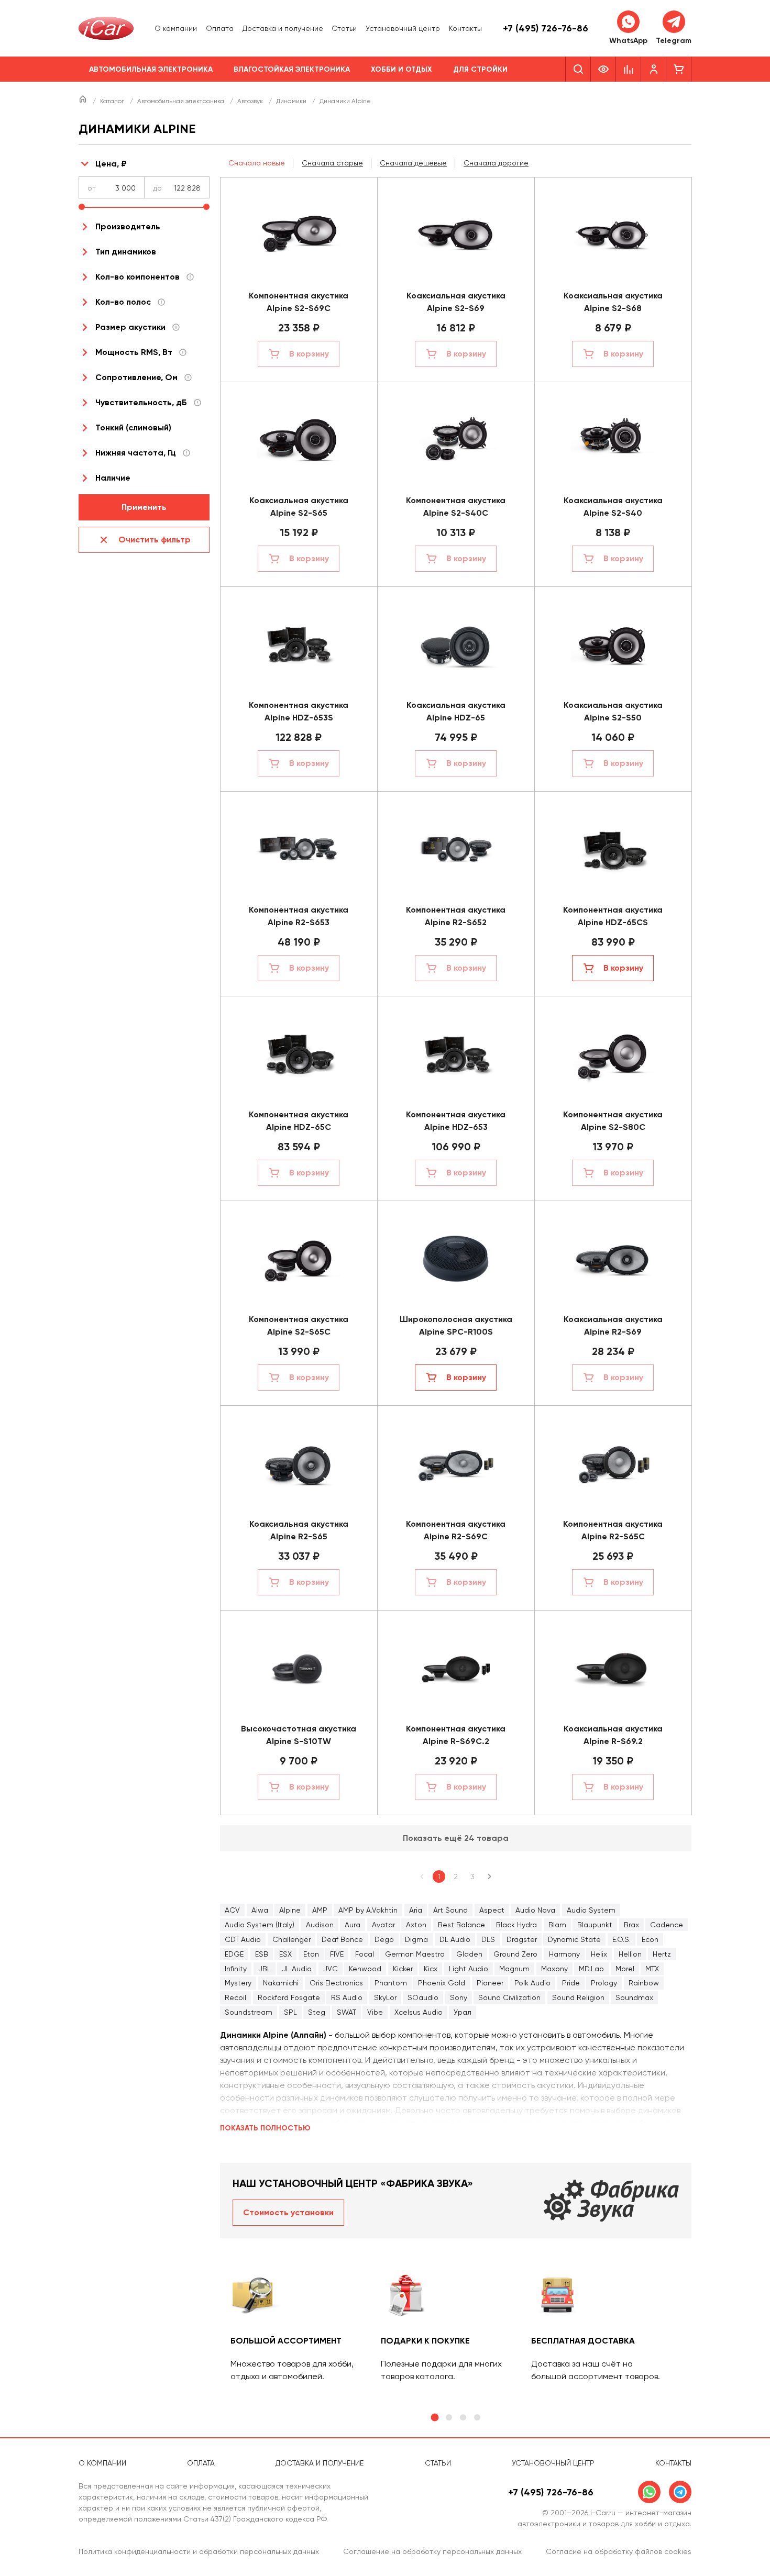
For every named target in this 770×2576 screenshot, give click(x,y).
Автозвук (251, 101)
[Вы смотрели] (603, 69)
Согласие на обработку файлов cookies (619, 2551)
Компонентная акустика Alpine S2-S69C (299, 302)
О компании (176, 28)
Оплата (220, 28)
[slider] (82, 207)
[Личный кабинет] (654, 69)
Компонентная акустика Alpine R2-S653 (299, 916)
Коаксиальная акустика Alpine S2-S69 (456, 302)
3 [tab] (463, 2417)
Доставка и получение (283, 28)
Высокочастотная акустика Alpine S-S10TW (299, 1735)
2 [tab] (449, 2417)
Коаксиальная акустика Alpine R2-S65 (299, 1530)
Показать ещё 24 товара (456, 1838)
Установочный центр (403, 28)
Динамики (292, 101)
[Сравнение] (629, 69)
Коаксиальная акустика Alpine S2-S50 (613, 711)
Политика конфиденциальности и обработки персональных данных (199, 2551)
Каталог (113, 101)
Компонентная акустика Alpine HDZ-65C (299, 1121)
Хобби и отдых (401, 69)
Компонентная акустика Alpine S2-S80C (613, 1121)
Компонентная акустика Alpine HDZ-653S (299, 711)
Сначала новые (257, 163)
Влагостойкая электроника (292, 69)
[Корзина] (679, 69)
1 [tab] (434, 2418)
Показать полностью (265, 2128)
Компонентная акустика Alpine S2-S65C (299, 1325)
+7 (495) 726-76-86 (546, 28)
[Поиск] (578, 69)
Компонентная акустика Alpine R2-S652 (456, 916)
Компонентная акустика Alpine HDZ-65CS (613, 916)
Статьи (344, 28)
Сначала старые (332, 163)
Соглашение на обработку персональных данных (432, 2551)
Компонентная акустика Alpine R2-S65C (613, 1530)
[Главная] (84, 101)
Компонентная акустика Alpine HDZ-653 (456, 1121)
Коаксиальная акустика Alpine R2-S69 (613, 1325)
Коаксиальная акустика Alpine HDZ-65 (456, 711)
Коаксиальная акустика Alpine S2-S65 (299, 507)
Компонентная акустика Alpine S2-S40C (456, 507)
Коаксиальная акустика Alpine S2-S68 (613, 302)
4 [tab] (477, 2417)
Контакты (465, 28)
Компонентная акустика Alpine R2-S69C (456, 1530)
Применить (144, 507)
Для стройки (480, 69)
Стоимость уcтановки (288, 2212)
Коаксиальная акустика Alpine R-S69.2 (613, 1735)
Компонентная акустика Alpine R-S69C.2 (456, 1735)
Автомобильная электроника (151, 69)
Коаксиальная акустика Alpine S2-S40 (613, 507)
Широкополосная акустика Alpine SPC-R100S (456, 1325)
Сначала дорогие (496, 163)
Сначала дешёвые (413, 163)
